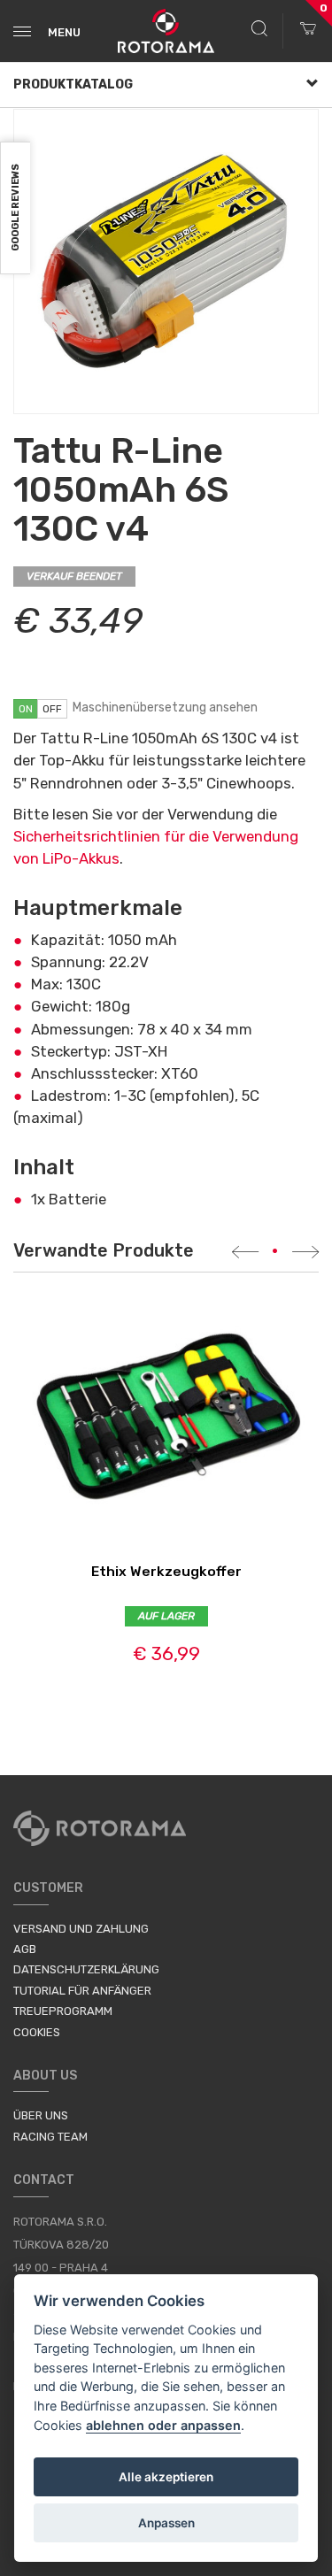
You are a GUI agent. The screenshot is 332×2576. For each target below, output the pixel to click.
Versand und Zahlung (81, 1929)
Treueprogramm (63, 2011)
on (26, 709)
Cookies (37, 2032)
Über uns (41, 2115)
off (52, 709)
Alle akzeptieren (166, 2477)
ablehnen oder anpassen (163, 2425)
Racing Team (50, 2137)
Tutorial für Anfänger (82, 1991)
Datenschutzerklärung (86, 1969)
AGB (25, 1949)
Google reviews (15, 208)
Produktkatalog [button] (73, 85)
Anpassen (166, 2523)
